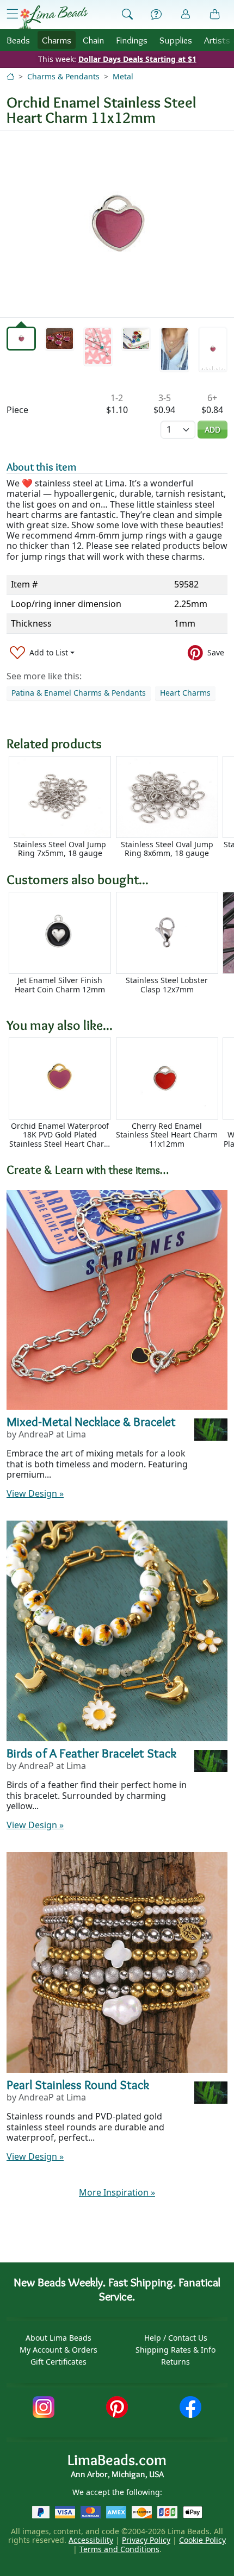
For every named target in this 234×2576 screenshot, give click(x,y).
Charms (57, 40)
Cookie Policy (202, 2540)
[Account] (186, 14)
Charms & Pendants (63, 76)
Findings (132, 40)
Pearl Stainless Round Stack (78, 2084)
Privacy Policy (146, 2540)
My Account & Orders (59, 2350)
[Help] (156, 15)
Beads (18, 40)
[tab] (21, 339)
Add (213, 430)
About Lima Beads (59, 2338)
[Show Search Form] (127, 15)
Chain (93, 40)
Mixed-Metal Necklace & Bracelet (91, 1421)
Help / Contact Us (176, 2338)
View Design (35, 1493)
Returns (175, 2362)
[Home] (10, 76)
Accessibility (91, 2540)
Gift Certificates (59, 2362)
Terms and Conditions (119, 2549)
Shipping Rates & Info (175, 2350)
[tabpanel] (117, 224)
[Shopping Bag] (215, 15)
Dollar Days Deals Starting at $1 (137, 59)
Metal (123, 76)
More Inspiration (117, 2192)
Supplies (176, 40)
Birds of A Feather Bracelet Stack (91, 1753)
